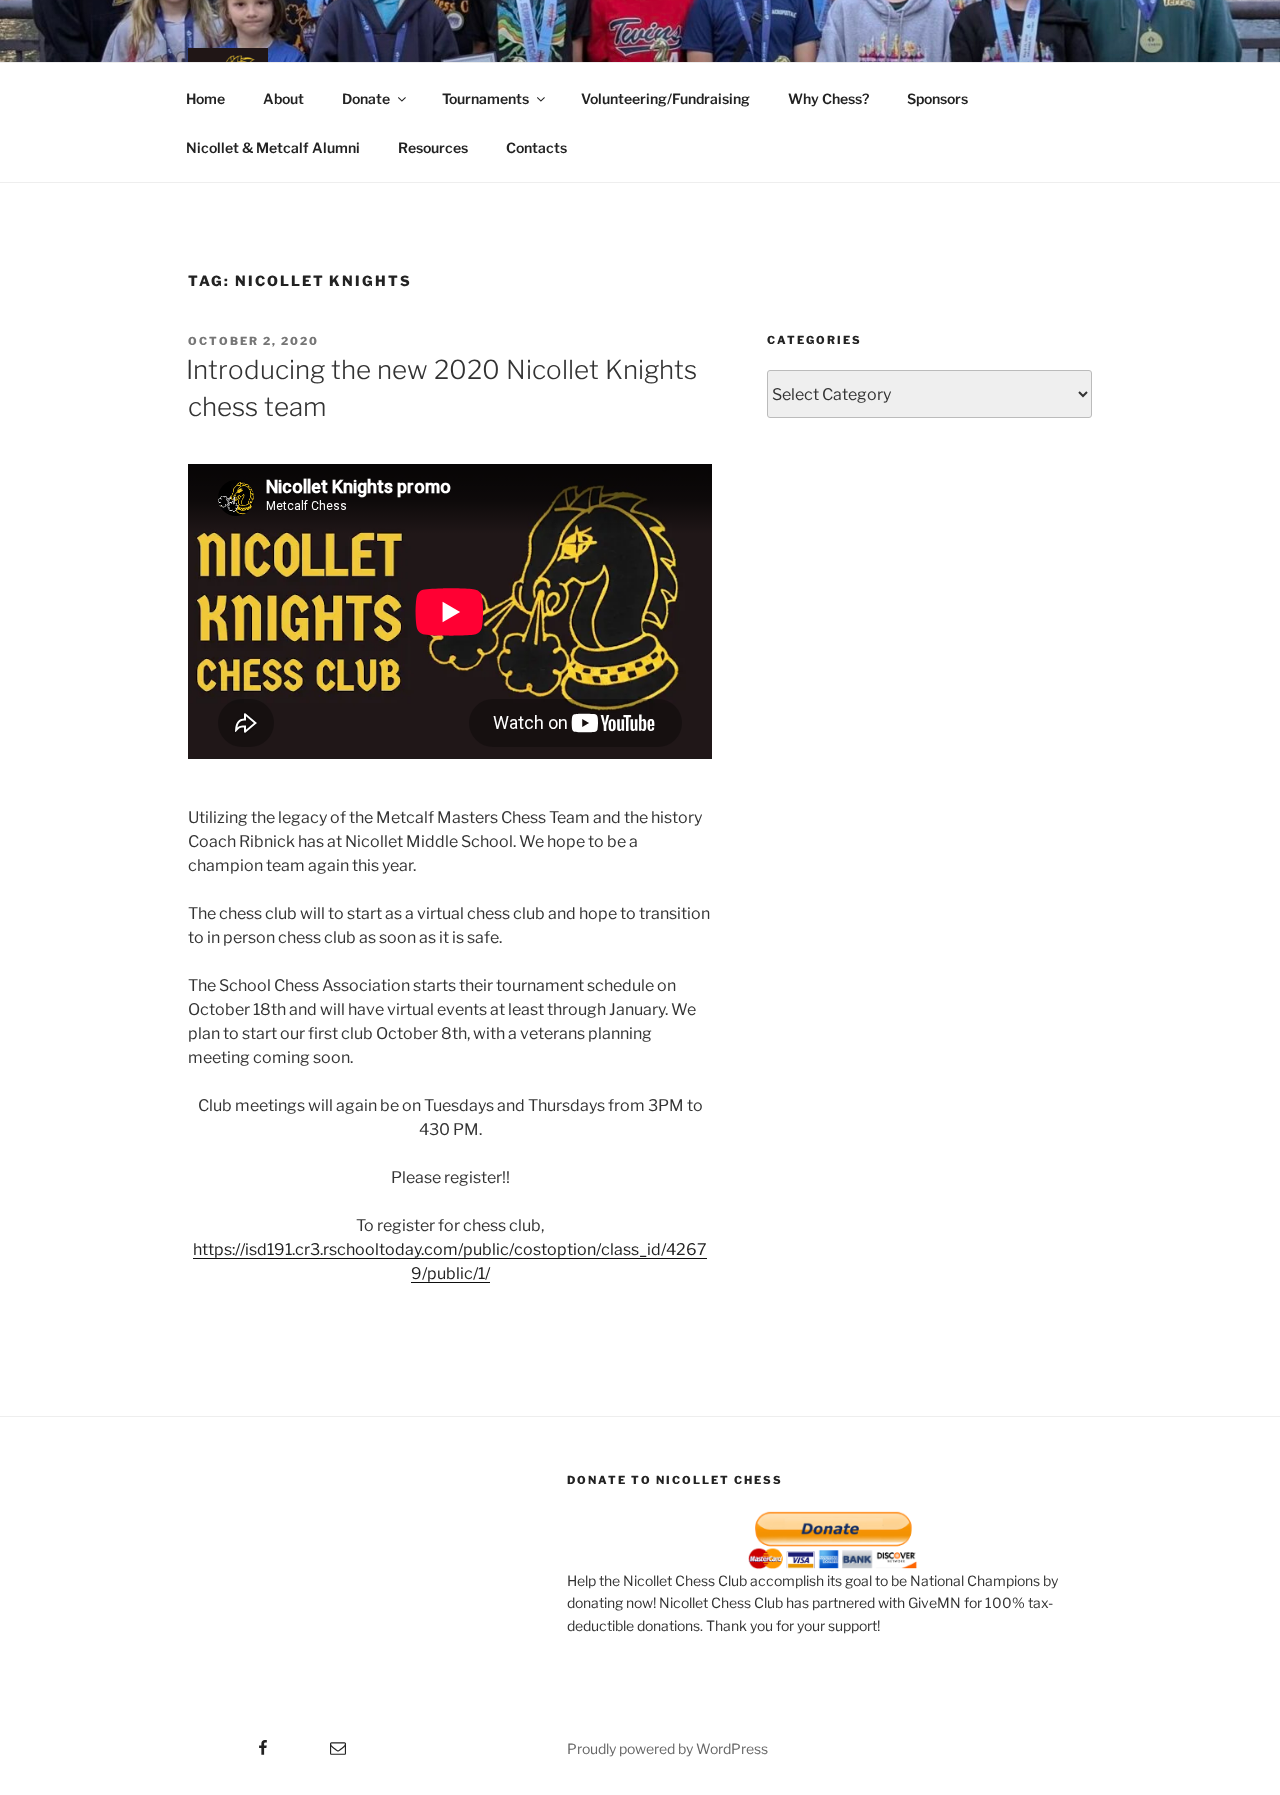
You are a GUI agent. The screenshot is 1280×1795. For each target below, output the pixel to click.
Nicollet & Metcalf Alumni (273, 147)
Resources (433, 147)
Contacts (536, 147)
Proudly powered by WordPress (667, 1748)
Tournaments (485, 98)
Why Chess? (828, 98)
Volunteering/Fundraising (665, 98)
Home (205, 98)
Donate (366, 98)
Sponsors (937, 98)
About (283, 98)
